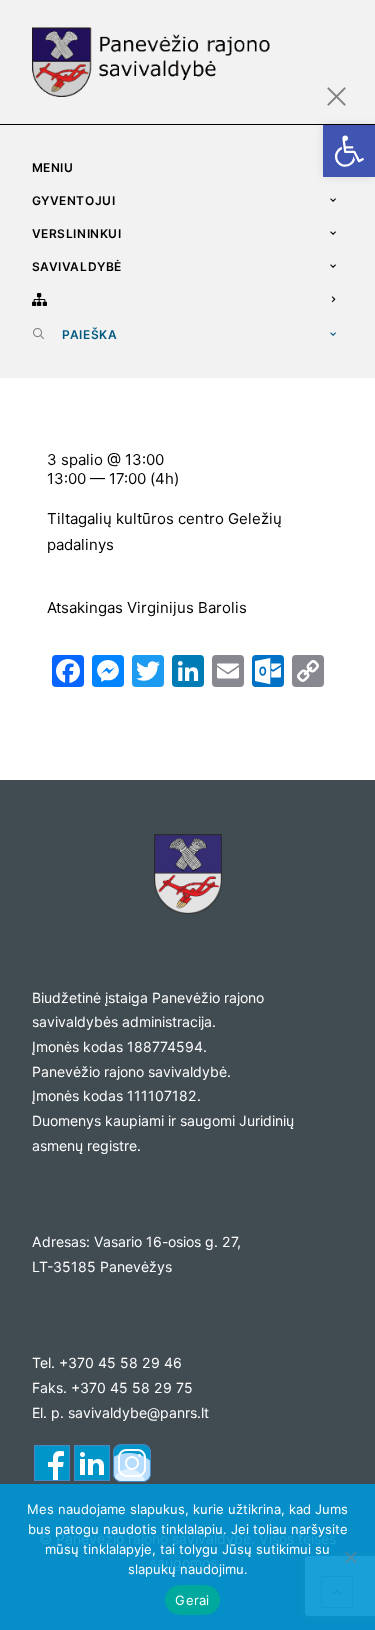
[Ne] (350, 1557)
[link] (349, 151)
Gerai (192, 1600)
